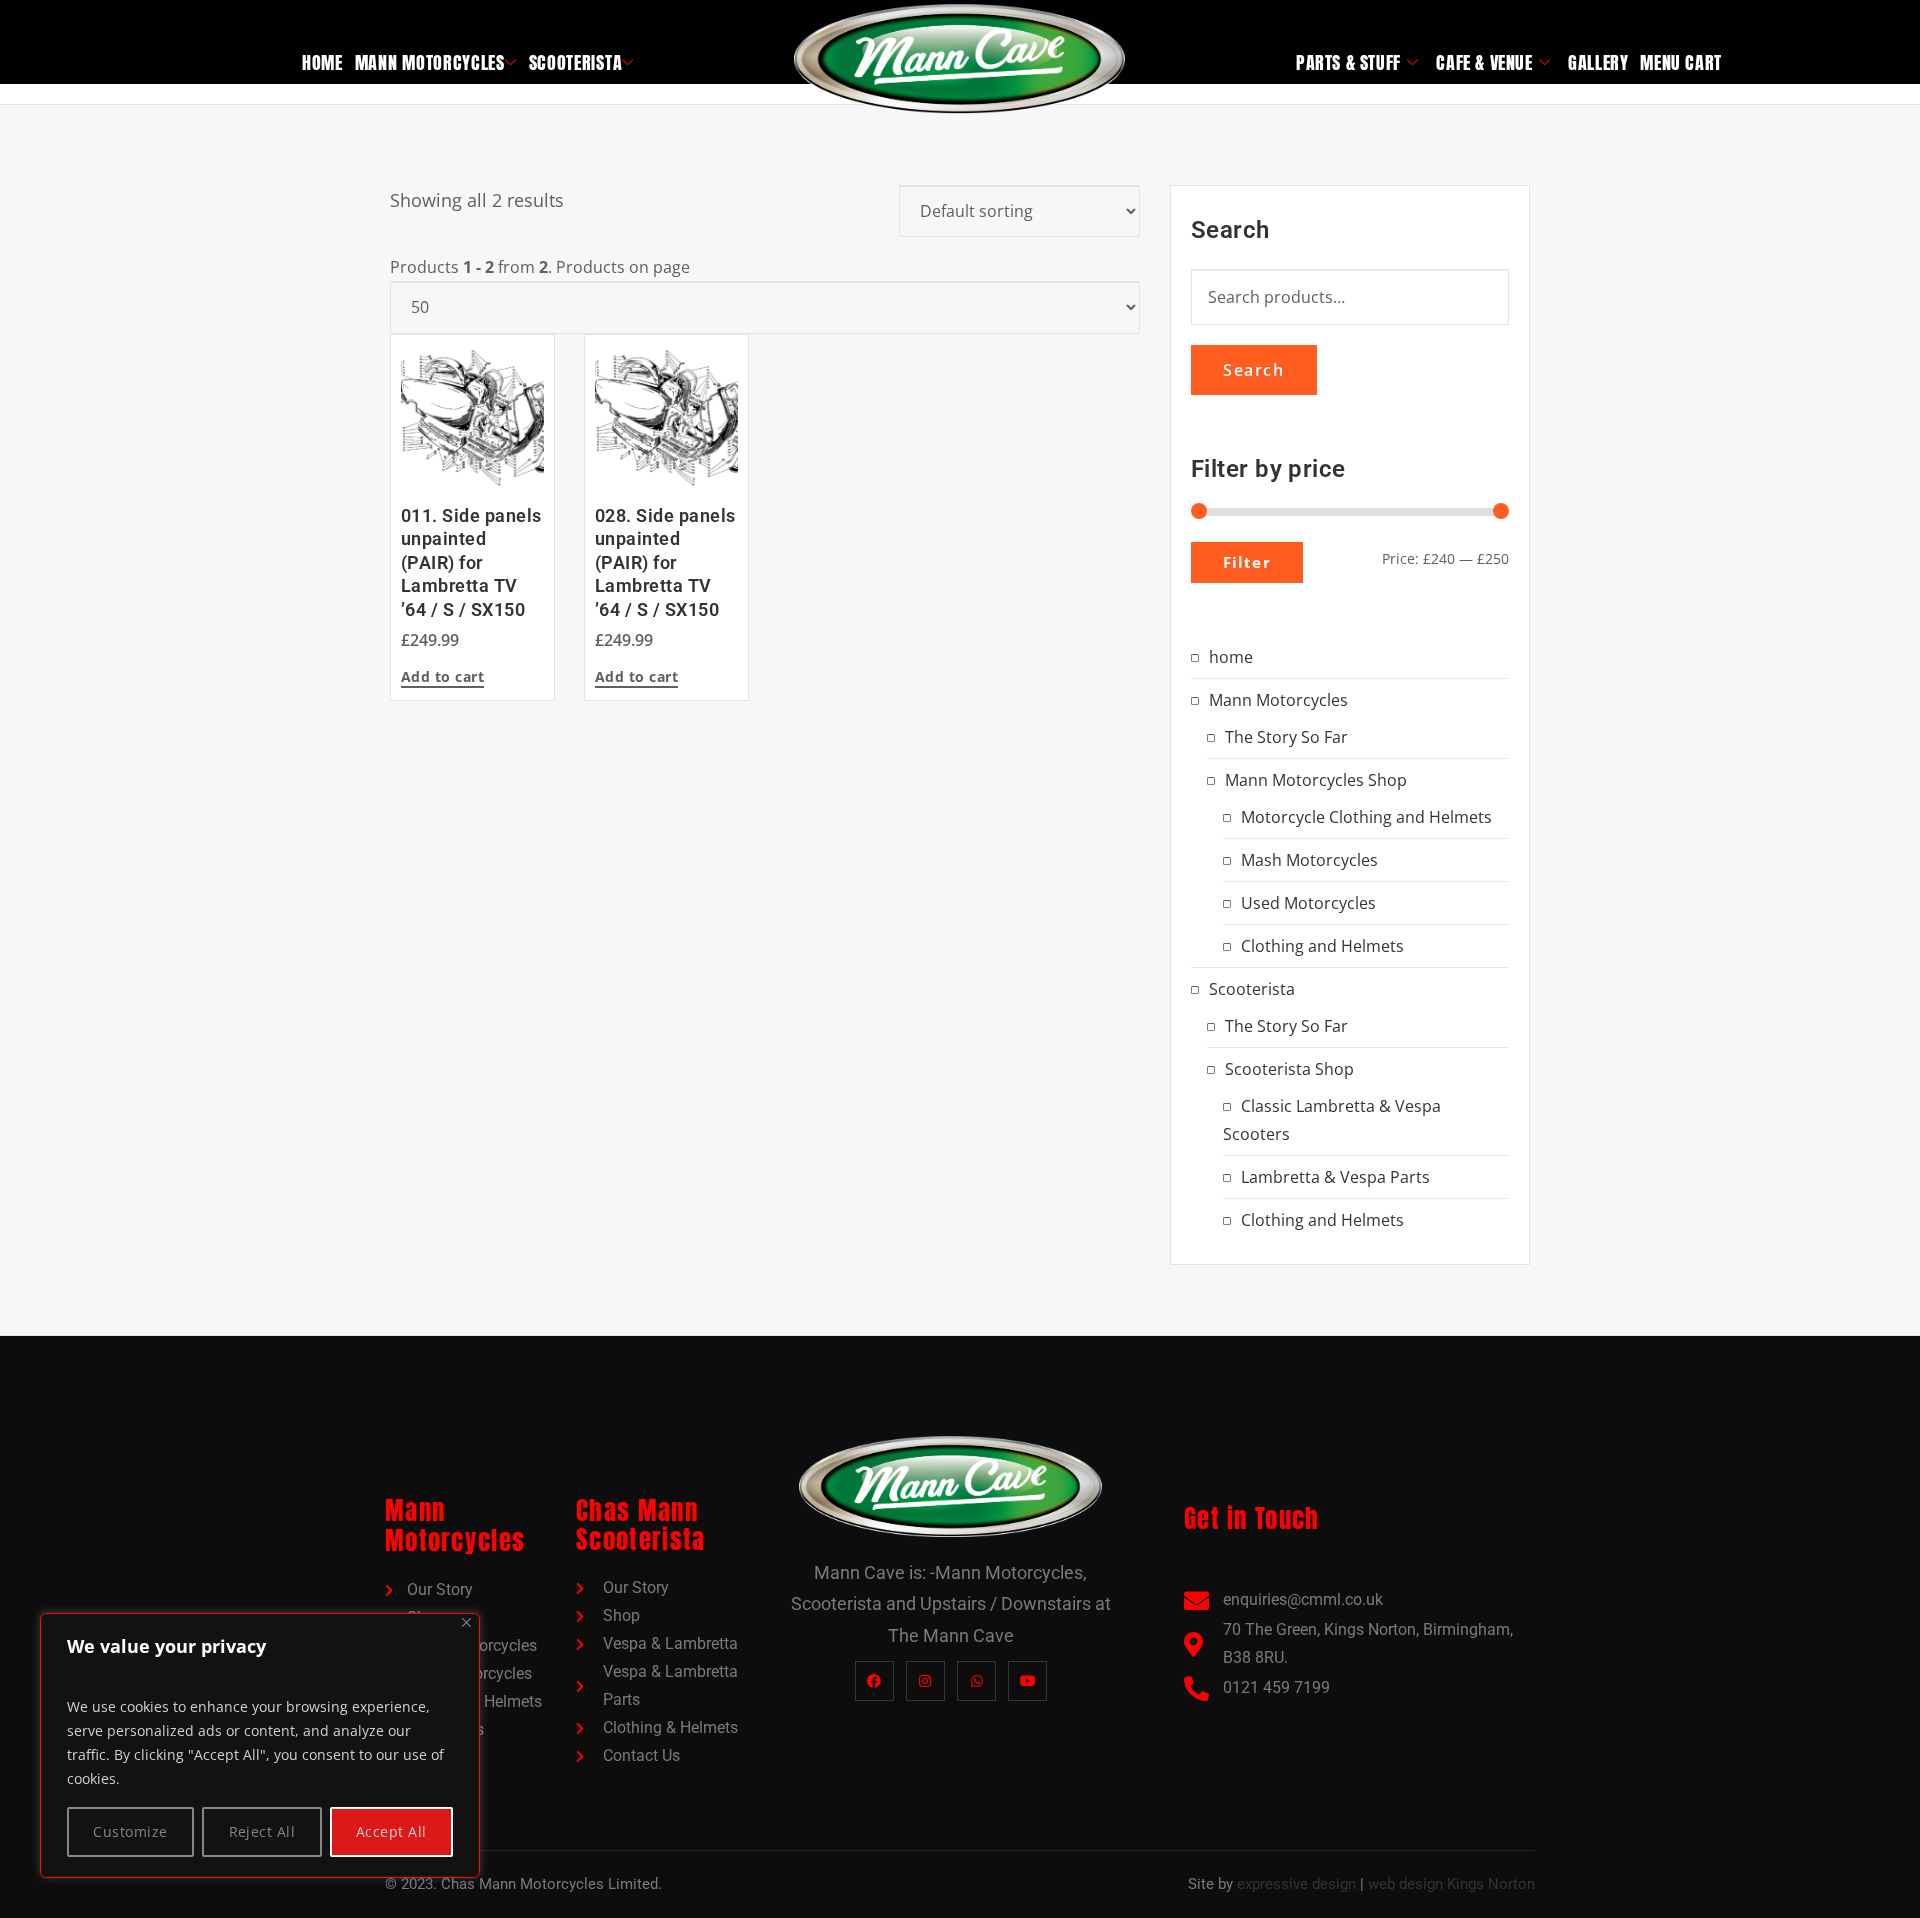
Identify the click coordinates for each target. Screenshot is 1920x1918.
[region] (260, 1745)
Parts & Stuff (1348, 62)
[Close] (466, 1622)
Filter (1247, 562)
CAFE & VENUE (1484, 62)
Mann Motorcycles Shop (1316, 780)
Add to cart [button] (442, 678)
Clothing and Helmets (1322, 946)
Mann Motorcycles (430, 62)
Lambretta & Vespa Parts (1335, 1177)
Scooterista (576, 62)
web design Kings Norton (1451, 1884)
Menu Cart (1680, 62)
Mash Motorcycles (1309, 860)
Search (1254, 370)
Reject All (262, 1831)
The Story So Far (1286, 737)
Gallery (1598, 62)
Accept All (391, 1831)
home (322, 62)
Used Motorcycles (1308, 903)
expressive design (1296, 1884)
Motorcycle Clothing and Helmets (1366, 817)
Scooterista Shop (1289, 1069)
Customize (130, 1831)
